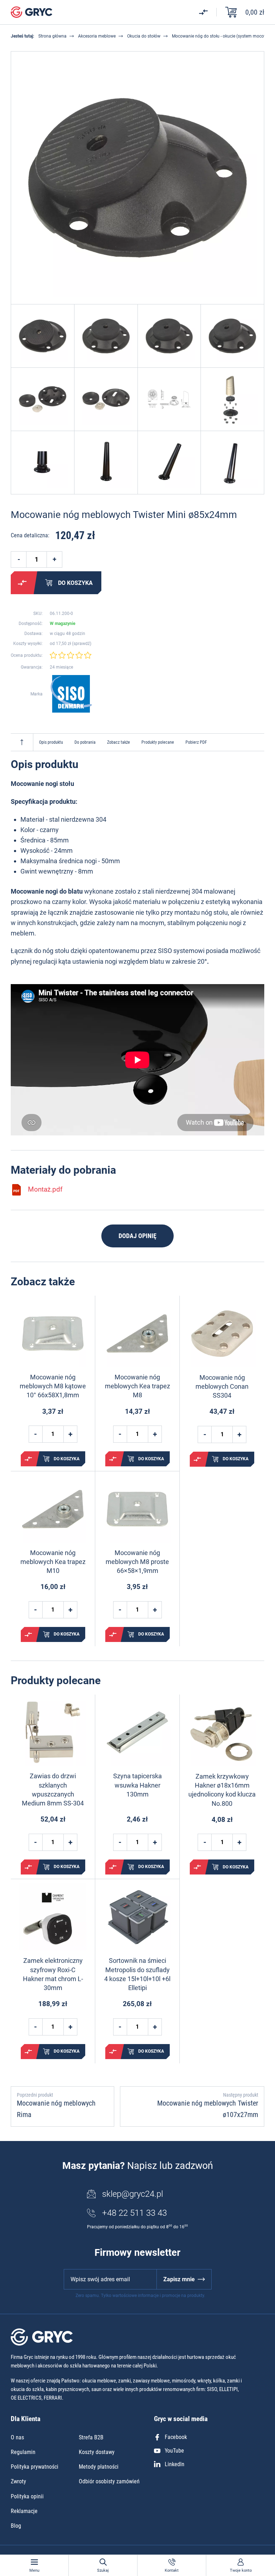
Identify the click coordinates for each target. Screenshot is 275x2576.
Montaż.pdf (45, 1189)
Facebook (176, 2437)
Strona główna (52, 36)
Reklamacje (24, 2511)
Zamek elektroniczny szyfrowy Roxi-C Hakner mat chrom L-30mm (53, 1974)
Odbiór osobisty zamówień (109, 2481)
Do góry (22, 742)
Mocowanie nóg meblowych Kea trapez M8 (137, 1386)
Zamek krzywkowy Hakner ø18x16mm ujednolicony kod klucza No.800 (222, 1790)
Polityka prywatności (35, 2467)
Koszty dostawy (97, 2452)
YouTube (174, 2451)
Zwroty (18, 2481)
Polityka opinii (27, 2496)
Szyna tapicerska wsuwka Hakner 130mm (137, 1785)
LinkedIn (175, 2464)
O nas (17, 2437)
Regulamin (23, 2452)
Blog (16, 2526)
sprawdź (82, 644)
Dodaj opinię (137, 1236)
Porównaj (22, 583)
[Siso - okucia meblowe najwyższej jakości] (71, 694)
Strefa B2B (91, 2437)
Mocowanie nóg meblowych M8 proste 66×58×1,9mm (137, 1562)
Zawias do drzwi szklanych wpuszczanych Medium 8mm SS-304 (53, 1790)
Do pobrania (85, 742)
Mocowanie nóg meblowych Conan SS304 (222, 1386)
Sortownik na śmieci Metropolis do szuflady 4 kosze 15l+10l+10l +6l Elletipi (137, 1974)
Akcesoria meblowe (97, 36)
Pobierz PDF (196, 742)
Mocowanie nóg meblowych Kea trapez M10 (53, 1562)
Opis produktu (51, 742)
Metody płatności (99, 2467)
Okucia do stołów (144, 36)
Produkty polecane (158, 742)
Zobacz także (119, 742)
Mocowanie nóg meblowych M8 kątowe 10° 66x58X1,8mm (53, 1386)
